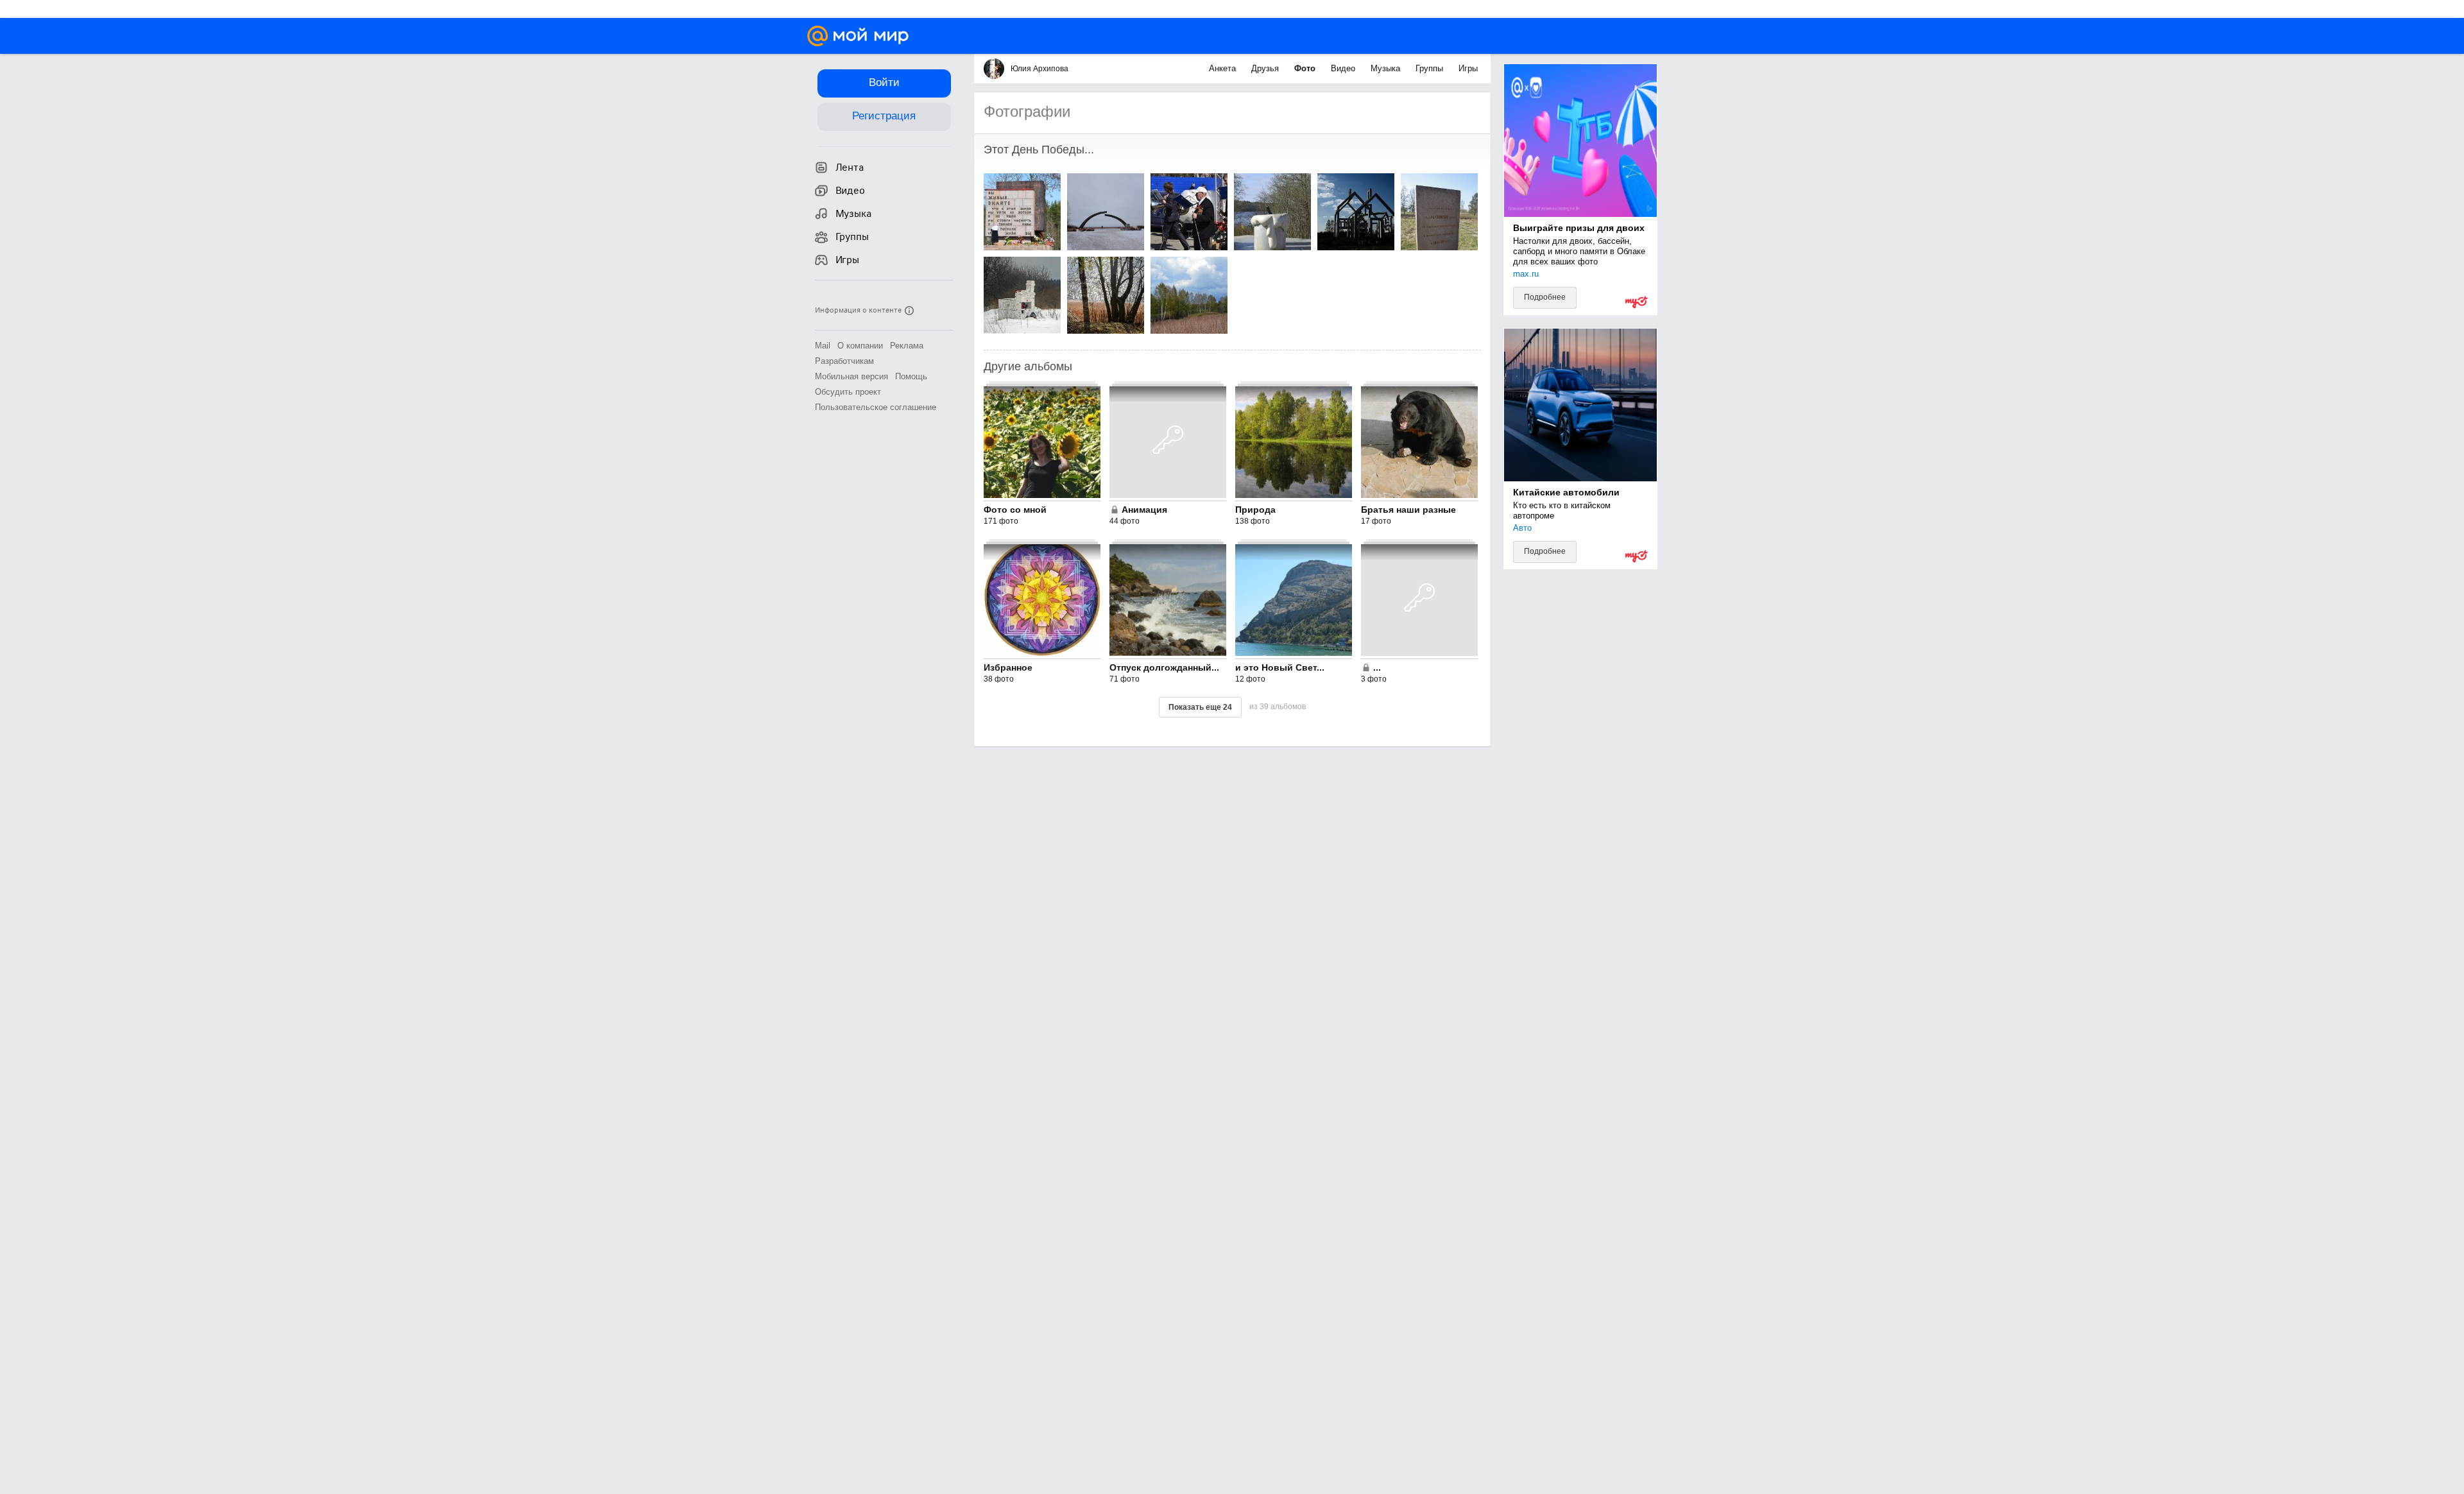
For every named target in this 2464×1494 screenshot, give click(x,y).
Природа (1255, 510)
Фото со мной (1015, 510)
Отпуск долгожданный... (1164, 667)
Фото (1306, 68)
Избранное (1008, 667)
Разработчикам (844, 361)
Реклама (907, 346)
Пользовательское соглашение (876, 407)
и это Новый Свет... (1280, 667)
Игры (1468, 68)
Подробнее (1545, 297)
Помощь (911, 376)
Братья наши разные (1408, 510)
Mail (823, 346)
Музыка (1387, 68)
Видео (1344, 68)
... (1377, 667)
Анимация (1144, 510)
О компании (860, 346)
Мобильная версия (851, 376)
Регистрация (884, 116)
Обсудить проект (848, 392)
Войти (884, 82)
